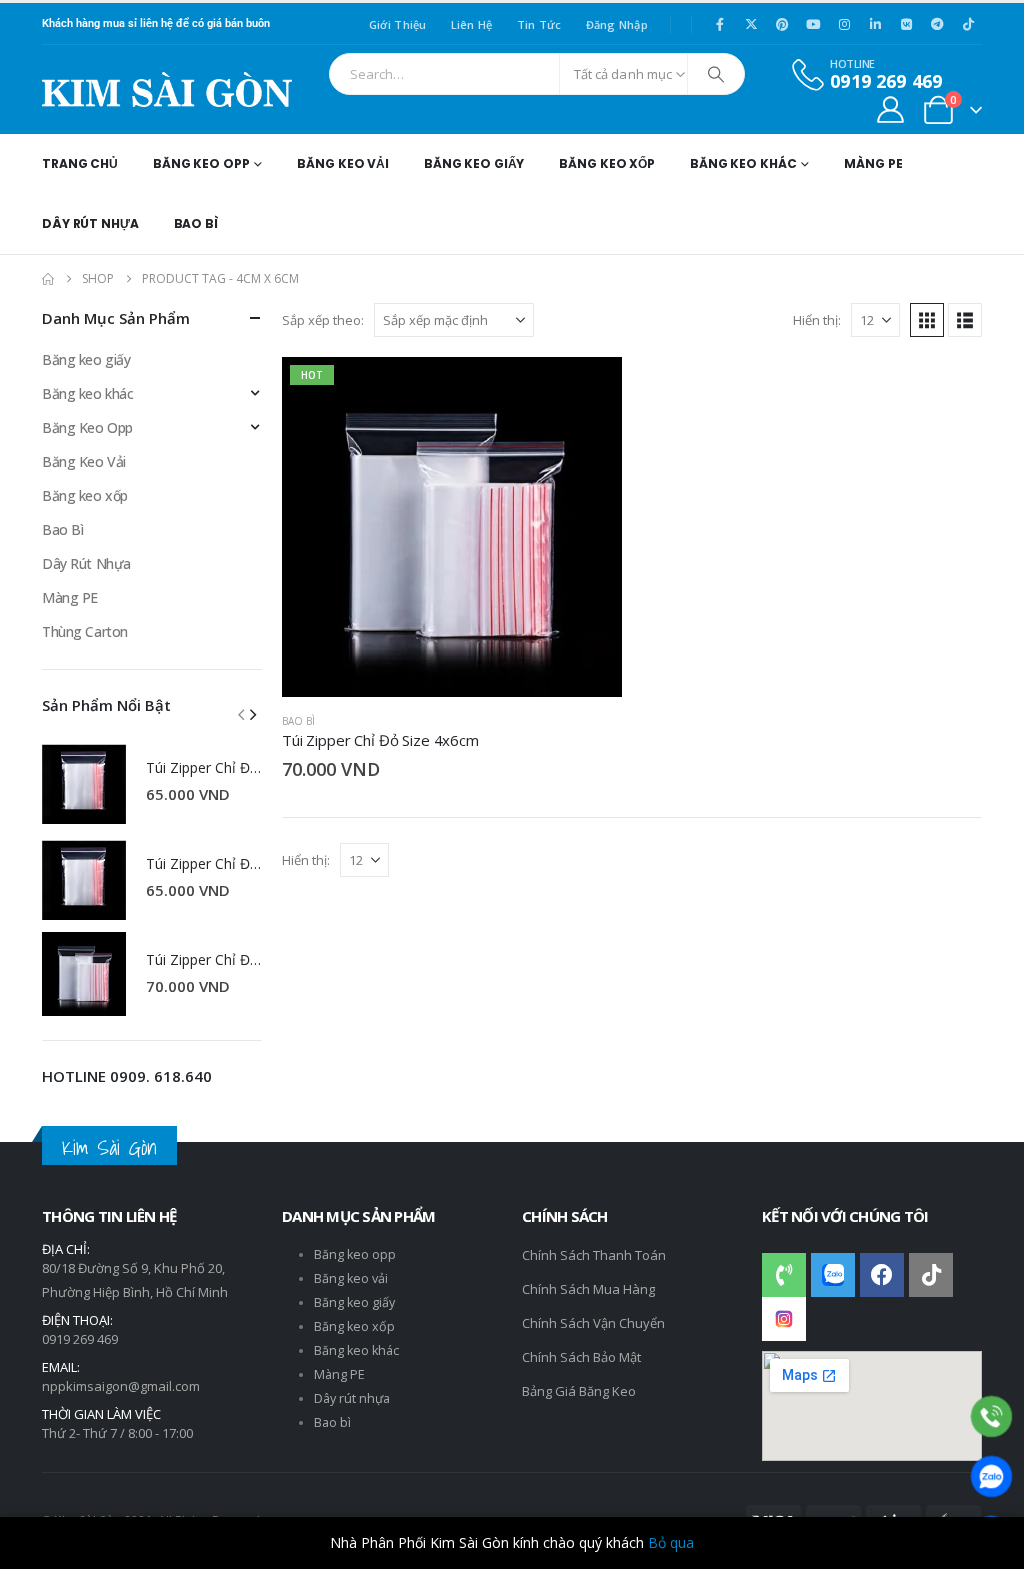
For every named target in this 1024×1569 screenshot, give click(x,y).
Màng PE (70, 597)
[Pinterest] (782, 24)
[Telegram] (937, 24)
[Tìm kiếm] (716, 74)
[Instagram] (844, 24)
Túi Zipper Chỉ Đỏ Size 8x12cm (244, 767)
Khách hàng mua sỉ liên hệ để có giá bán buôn (156, 23)
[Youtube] (813, 24)
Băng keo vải (351, 1278)
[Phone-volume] (784, 1275)
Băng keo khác (88, 393)
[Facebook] (720, 24)
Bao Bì (298, 721)
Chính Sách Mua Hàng (588, 1289)
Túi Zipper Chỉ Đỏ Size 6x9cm (240, 959)
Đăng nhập (617, 24)
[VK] (906, 24)
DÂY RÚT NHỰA (90, 223)
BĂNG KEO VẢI (343, 163)
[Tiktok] (968, 24)
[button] (927, 320)
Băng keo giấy (86, 359)
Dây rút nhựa (352, 1398)
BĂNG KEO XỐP (607, 163)
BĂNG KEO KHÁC (743, 163)
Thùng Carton (85, 631)
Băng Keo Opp (87, 427)
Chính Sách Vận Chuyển (593, 1323)
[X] (751, 24)
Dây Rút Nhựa (86, 563)
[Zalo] (991, 1476)
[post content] (452, 527)
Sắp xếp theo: (323, 320)
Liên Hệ (472, 24)
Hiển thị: (817, 320)
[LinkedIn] (875, 24)
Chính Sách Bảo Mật (581, 1357)
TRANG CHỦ (80, 163)
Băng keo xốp (85, 495)
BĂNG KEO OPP (201, 163)
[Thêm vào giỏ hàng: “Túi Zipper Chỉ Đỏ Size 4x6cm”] (589, 390)
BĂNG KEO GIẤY (474, 163)
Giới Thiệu (398, 24)
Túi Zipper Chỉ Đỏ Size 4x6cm (380, 740)
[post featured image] (84, 782)
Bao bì (332, 1422)
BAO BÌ (196, 223)
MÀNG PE (873, 163)
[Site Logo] (167, 89)
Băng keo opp (355, 1254)
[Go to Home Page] (48, 279)
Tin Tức (539, 24)
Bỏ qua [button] (671, 1542)
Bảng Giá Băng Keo (579, 1391)
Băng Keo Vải (84, 461)
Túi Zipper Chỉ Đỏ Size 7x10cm (244, 863)
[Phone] (991, 1416)
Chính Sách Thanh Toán (594, 1255)
